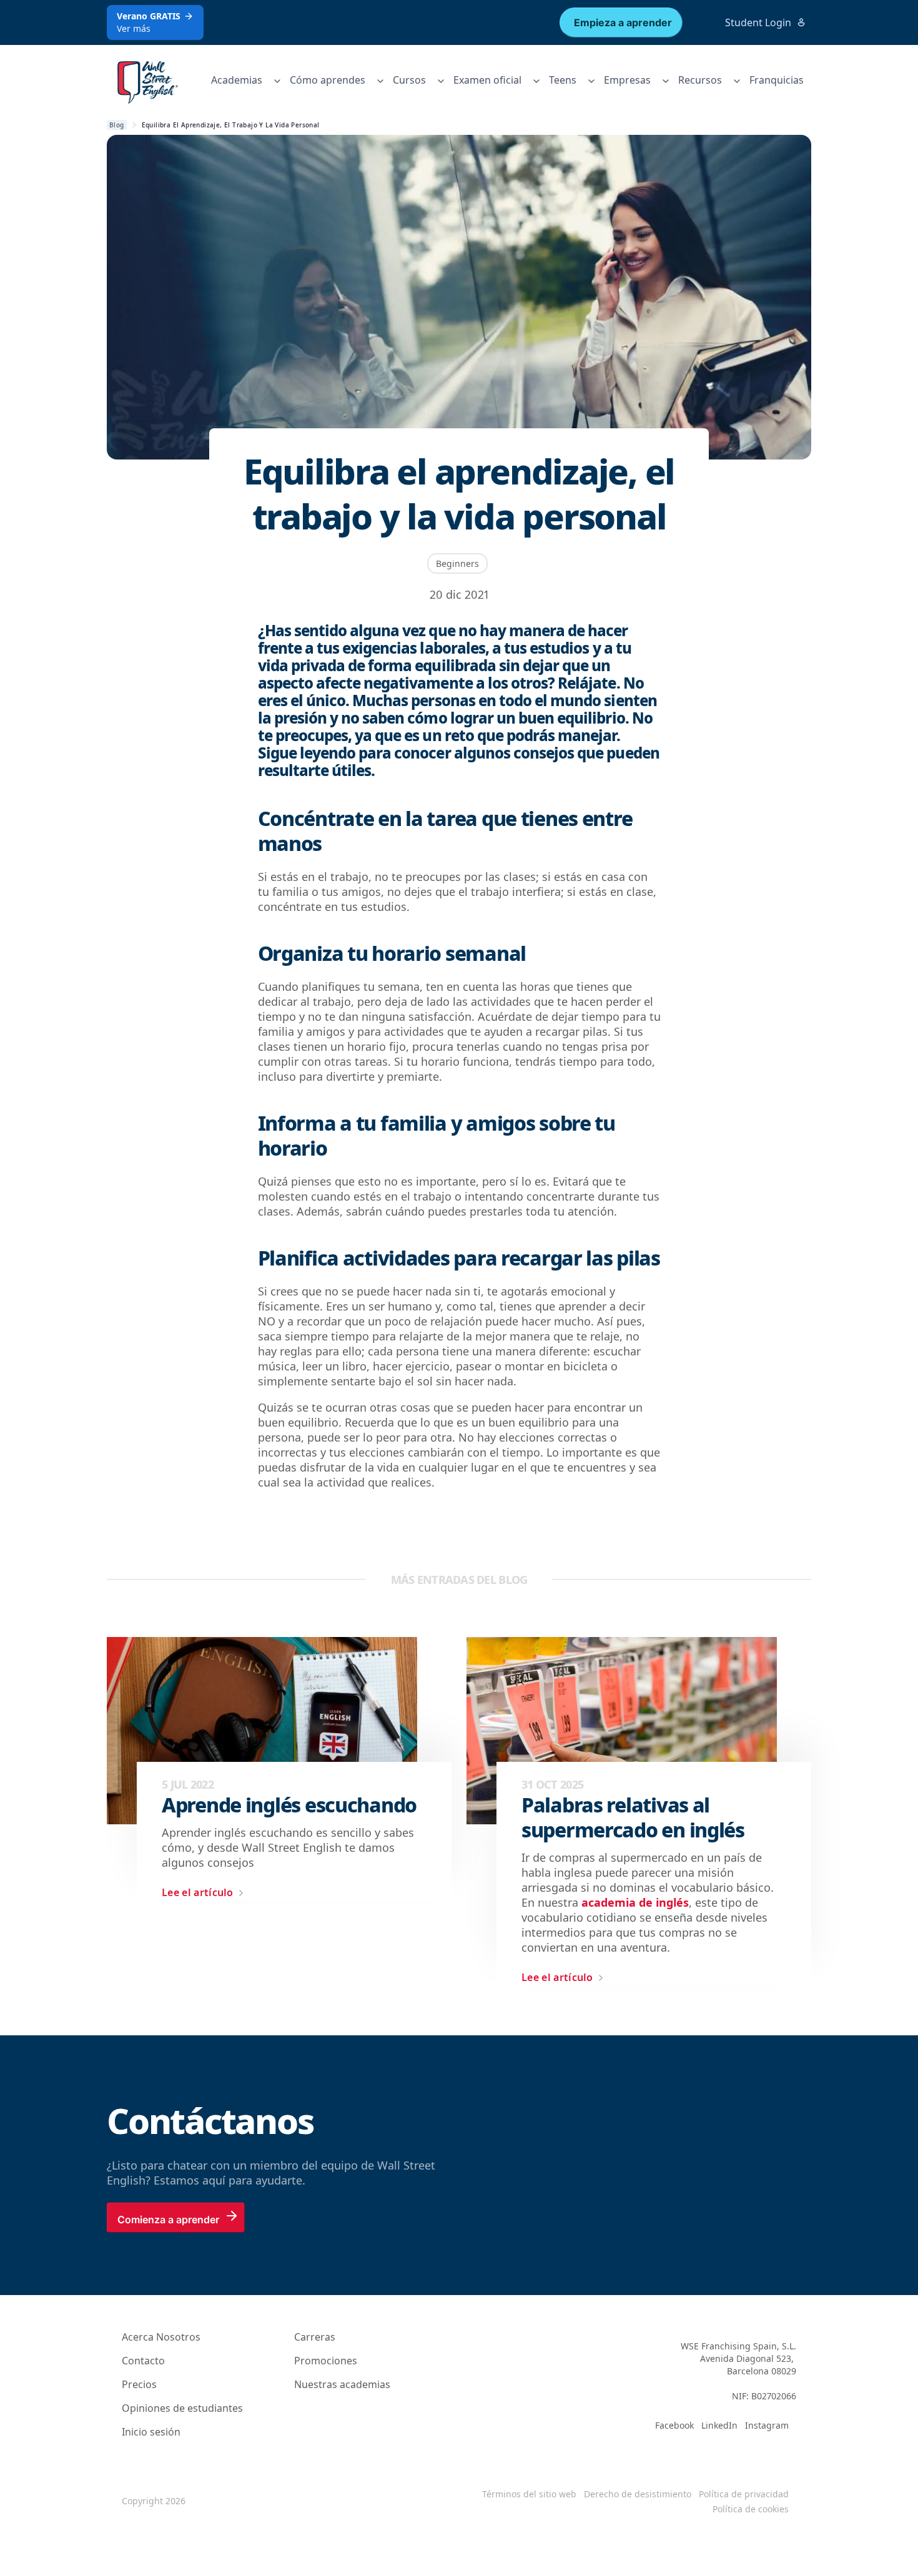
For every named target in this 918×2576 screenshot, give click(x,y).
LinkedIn (719, 2425)
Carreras (315, 2337)
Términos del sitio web (529, 2494)
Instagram (767, 2425)
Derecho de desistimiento (638, 2494)
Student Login (758, 22)
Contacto (143, 2361)
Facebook (674, 2425)
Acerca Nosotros (161, 2337)
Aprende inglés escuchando (289, 1805)
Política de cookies (751, 2509)
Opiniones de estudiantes (182, 2408)
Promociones (326, 2361)
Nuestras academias (342, 2384)
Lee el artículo (198, 1892)
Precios (139, 2384)
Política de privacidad (744, 2494)
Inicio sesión (151, 2432)
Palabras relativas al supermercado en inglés (633, 1817)
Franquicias (777, 80)
